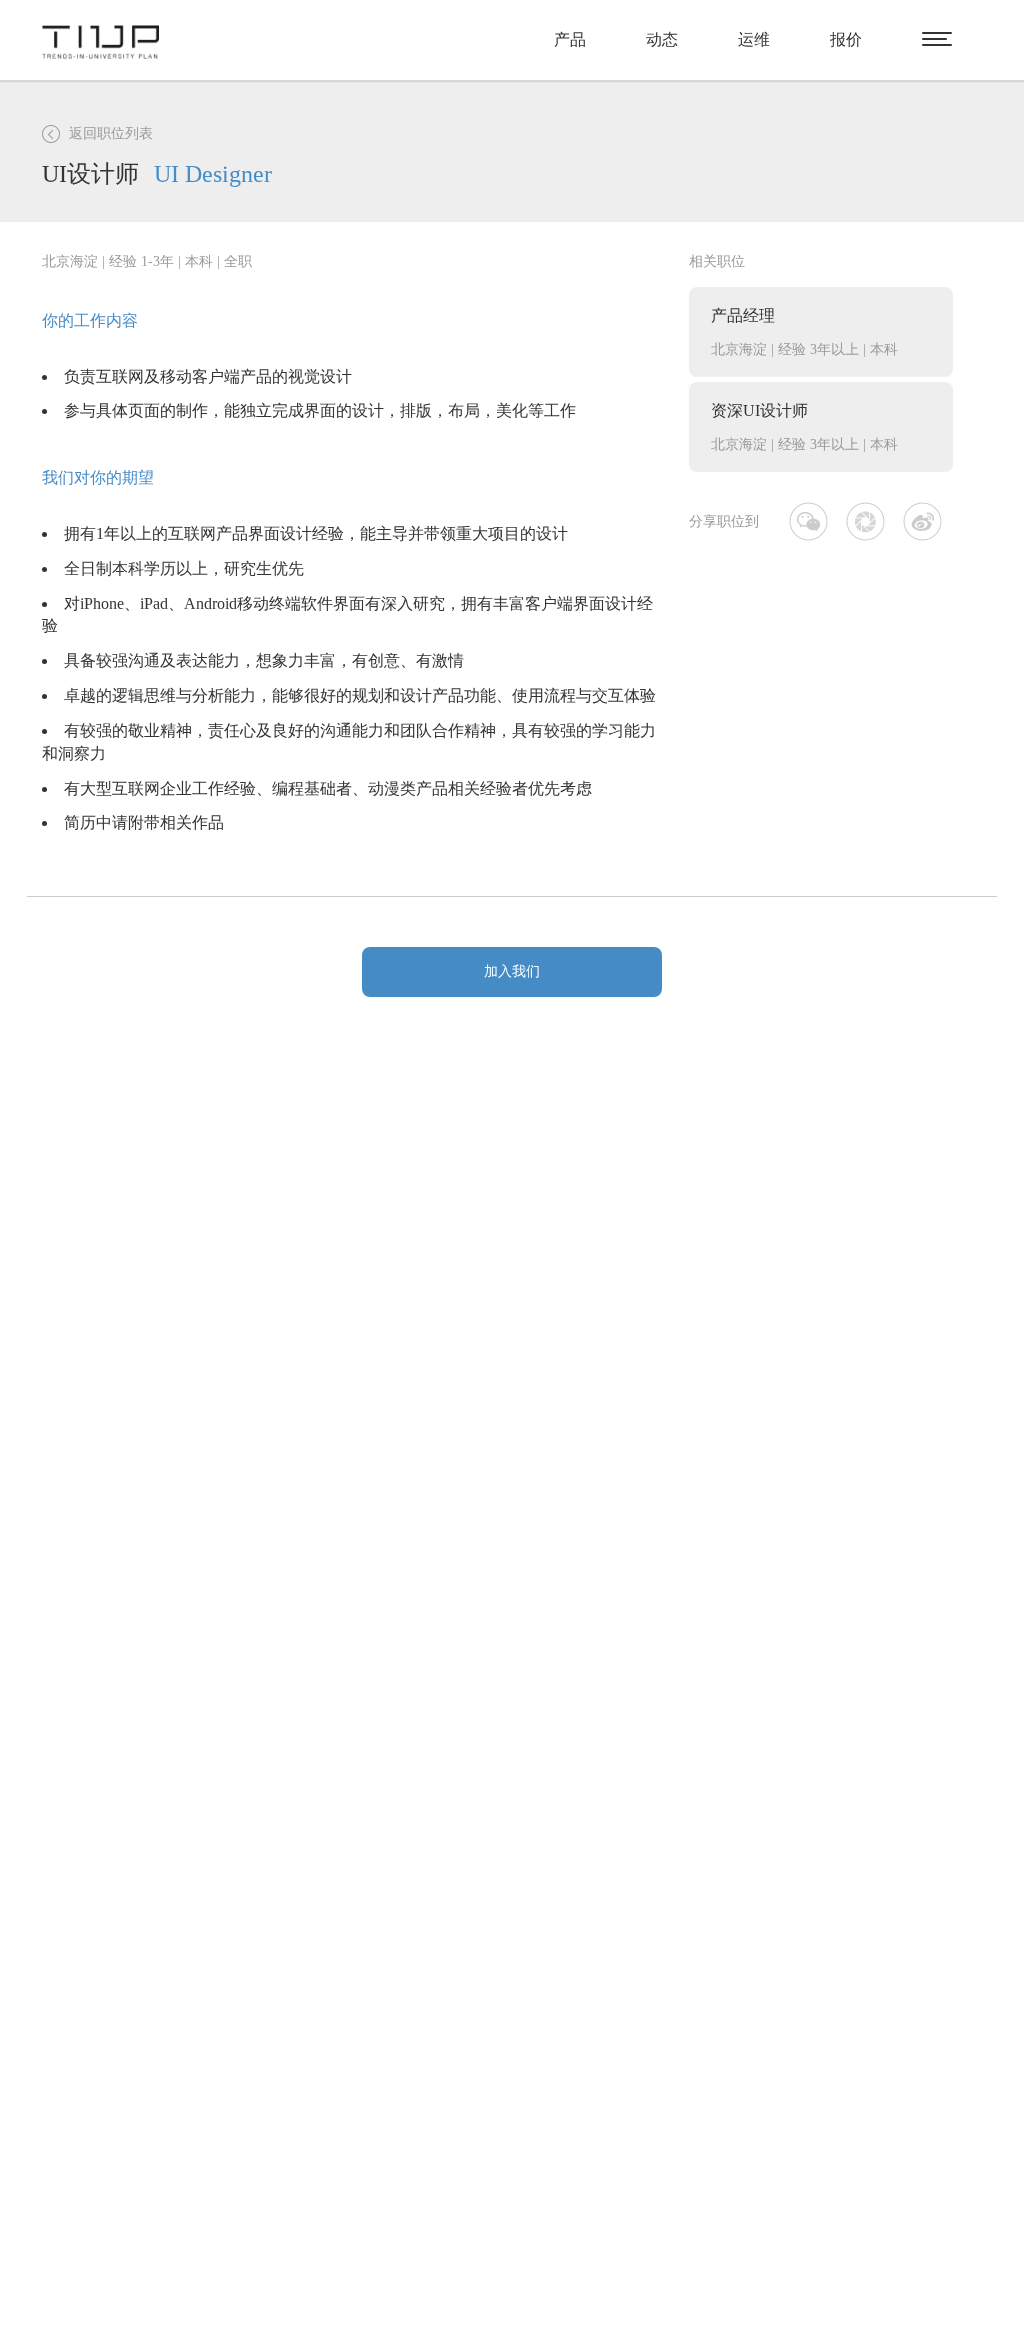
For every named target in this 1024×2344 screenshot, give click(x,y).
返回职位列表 (111, 133)
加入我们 (512, 971)
